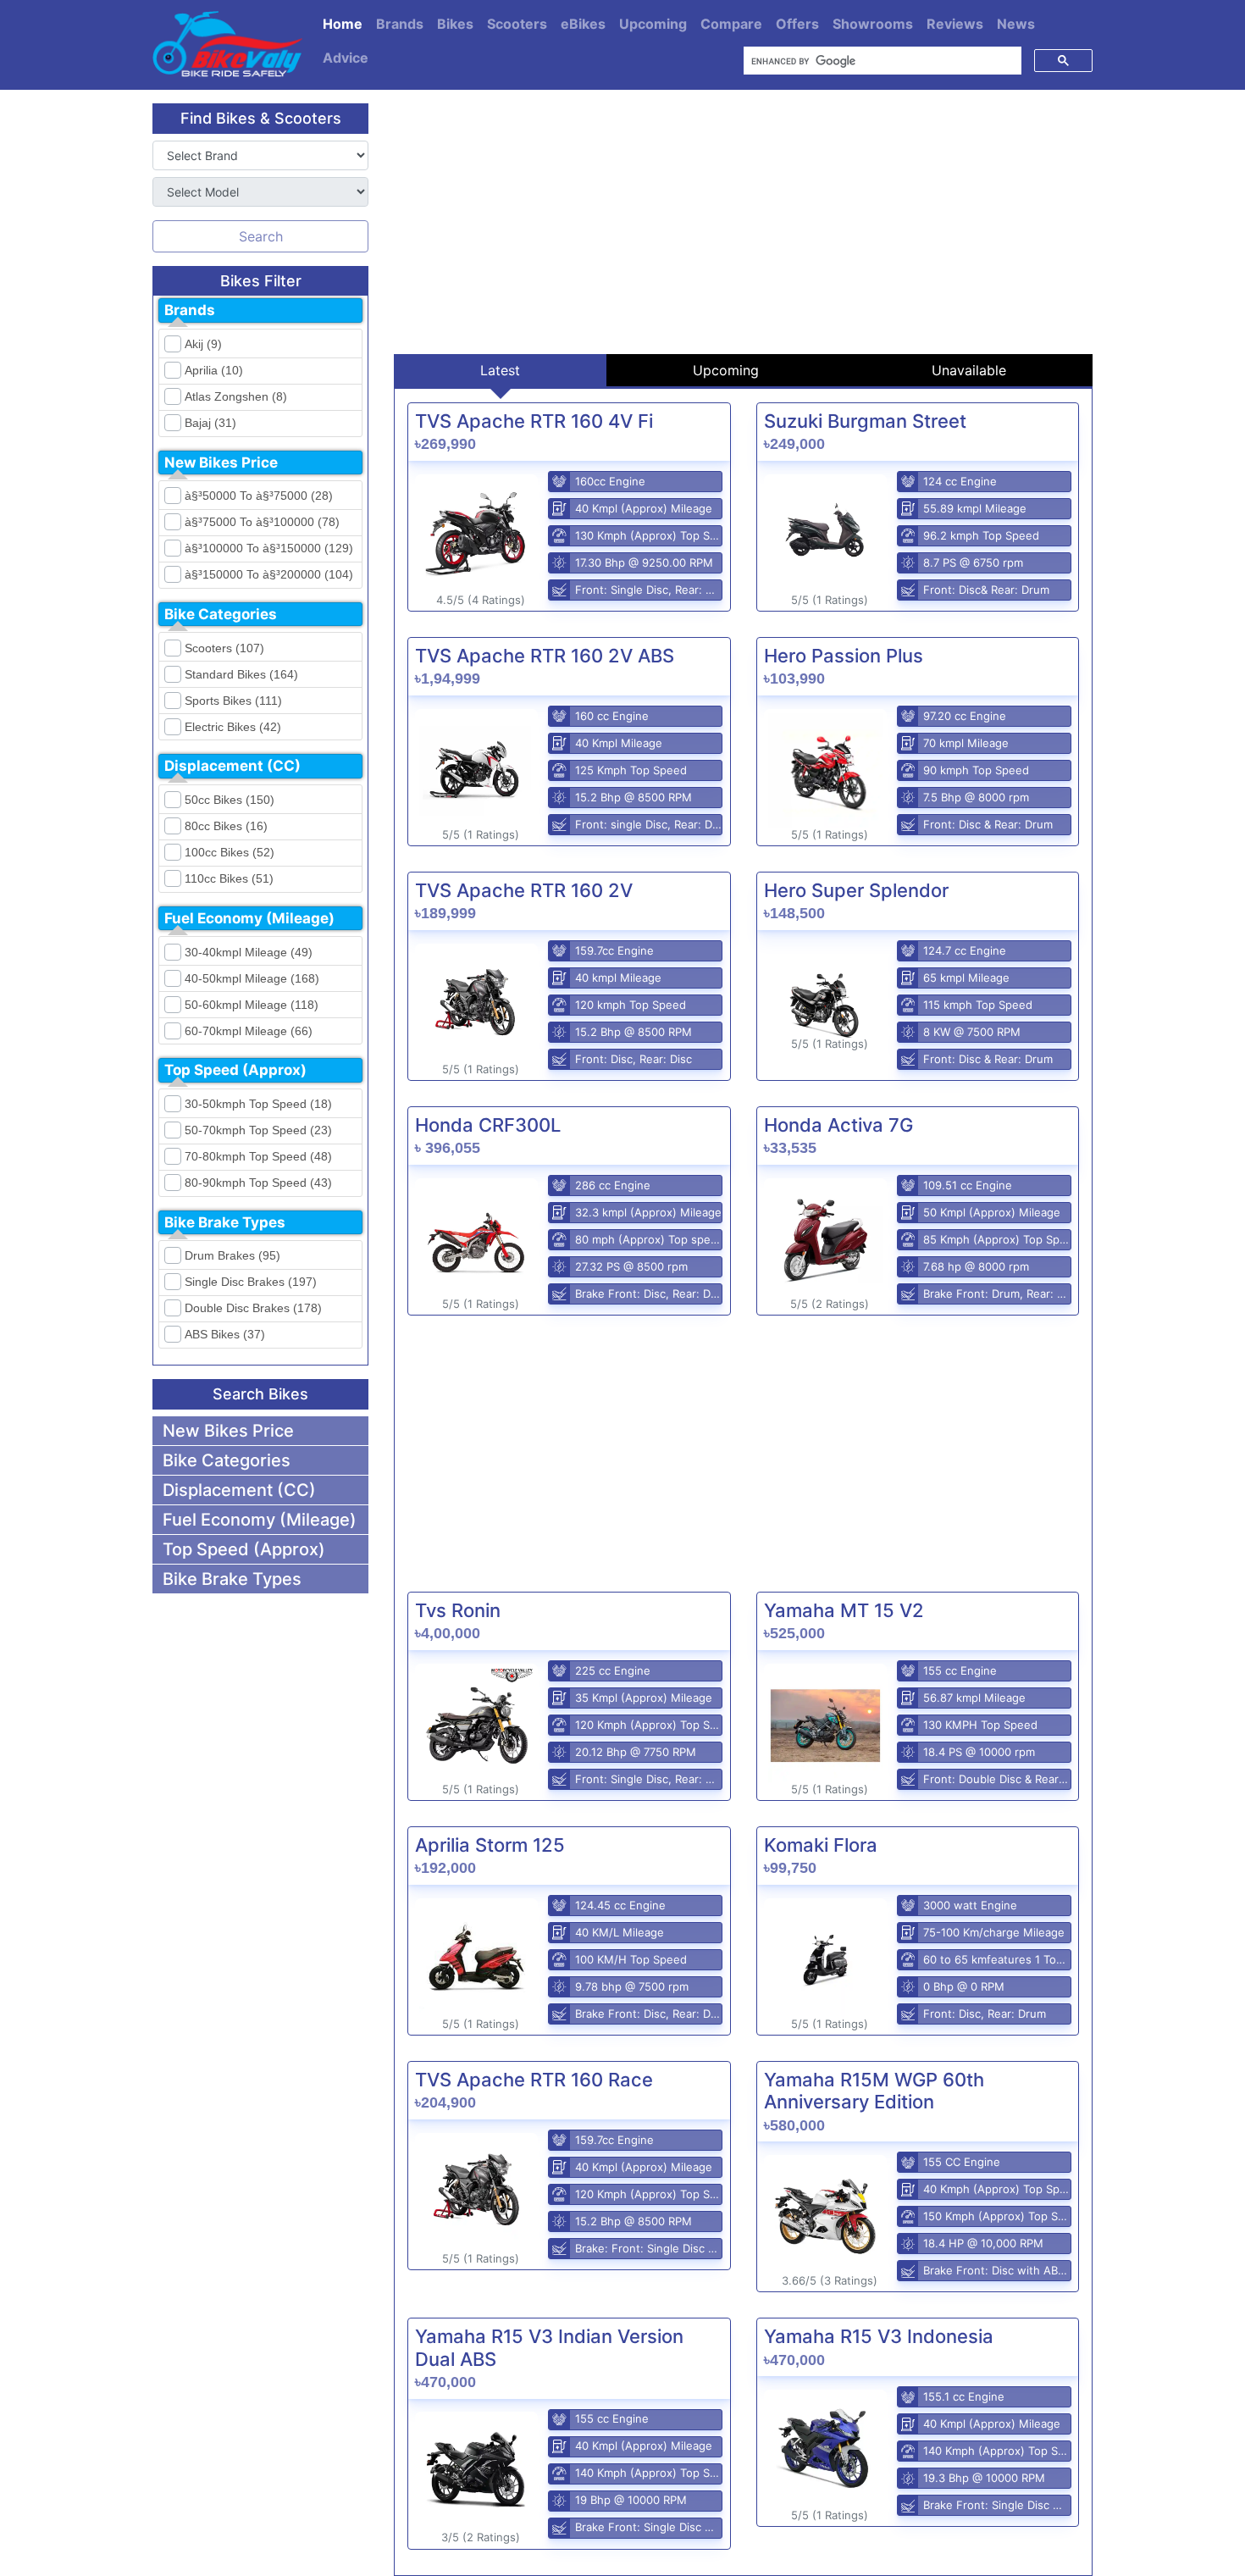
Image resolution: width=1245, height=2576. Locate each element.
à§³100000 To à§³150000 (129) (269, 548)
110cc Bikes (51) (229, 878)
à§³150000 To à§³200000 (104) (269, 574)
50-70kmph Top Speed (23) (258, 1130)
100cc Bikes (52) (230, 852)
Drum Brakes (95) (232, 1255)
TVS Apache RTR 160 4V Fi (534, 421)
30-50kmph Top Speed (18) (258, 1104)
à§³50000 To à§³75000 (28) (259, 496)
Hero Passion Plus (844, 656)
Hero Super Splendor (856, 890)
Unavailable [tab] (969, 370)
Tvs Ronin (458, 1610)
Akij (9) (203, 344)
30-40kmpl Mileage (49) (249, 952)
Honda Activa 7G (838, 1125)
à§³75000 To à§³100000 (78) (262, 522)
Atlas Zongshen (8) (236, 396)
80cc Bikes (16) (226, 826)
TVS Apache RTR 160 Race (534, 2080)
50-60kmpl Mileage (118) (252, 1005)
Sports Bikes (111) (233, 701)
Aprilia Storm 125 (490, 1845)
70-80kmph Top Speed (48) (258, 1156)
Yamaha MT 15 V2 (844, 1610)
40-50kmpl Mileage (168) (252, 978)
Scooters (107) (224, 648)
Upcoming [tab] (726, 370)
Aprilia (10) (214, 370)
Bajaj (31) (210, 423)
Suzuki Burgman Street (865, 421)
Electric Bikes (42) (233, 727)
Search (261, 236)
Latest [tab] (500, 370)
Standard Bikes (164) (241, 674)
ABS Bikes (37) (225, 1334)
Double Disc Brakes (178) (253, 1308)
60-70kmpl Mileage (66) (249, 1031)
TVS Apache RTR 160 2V (524, 890)
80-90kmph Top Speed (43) (258, 1183)
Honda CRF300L (488, 1125)
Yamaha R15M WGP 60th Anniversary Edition (874, 2091)
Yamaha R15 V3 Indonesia (879, 2336)
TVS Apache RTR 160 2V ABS (545, 656)
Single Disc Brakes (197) (251, 1282)
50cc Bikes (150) (230, 800)
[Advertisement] (743, 222)
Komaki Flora (821, 1845)
